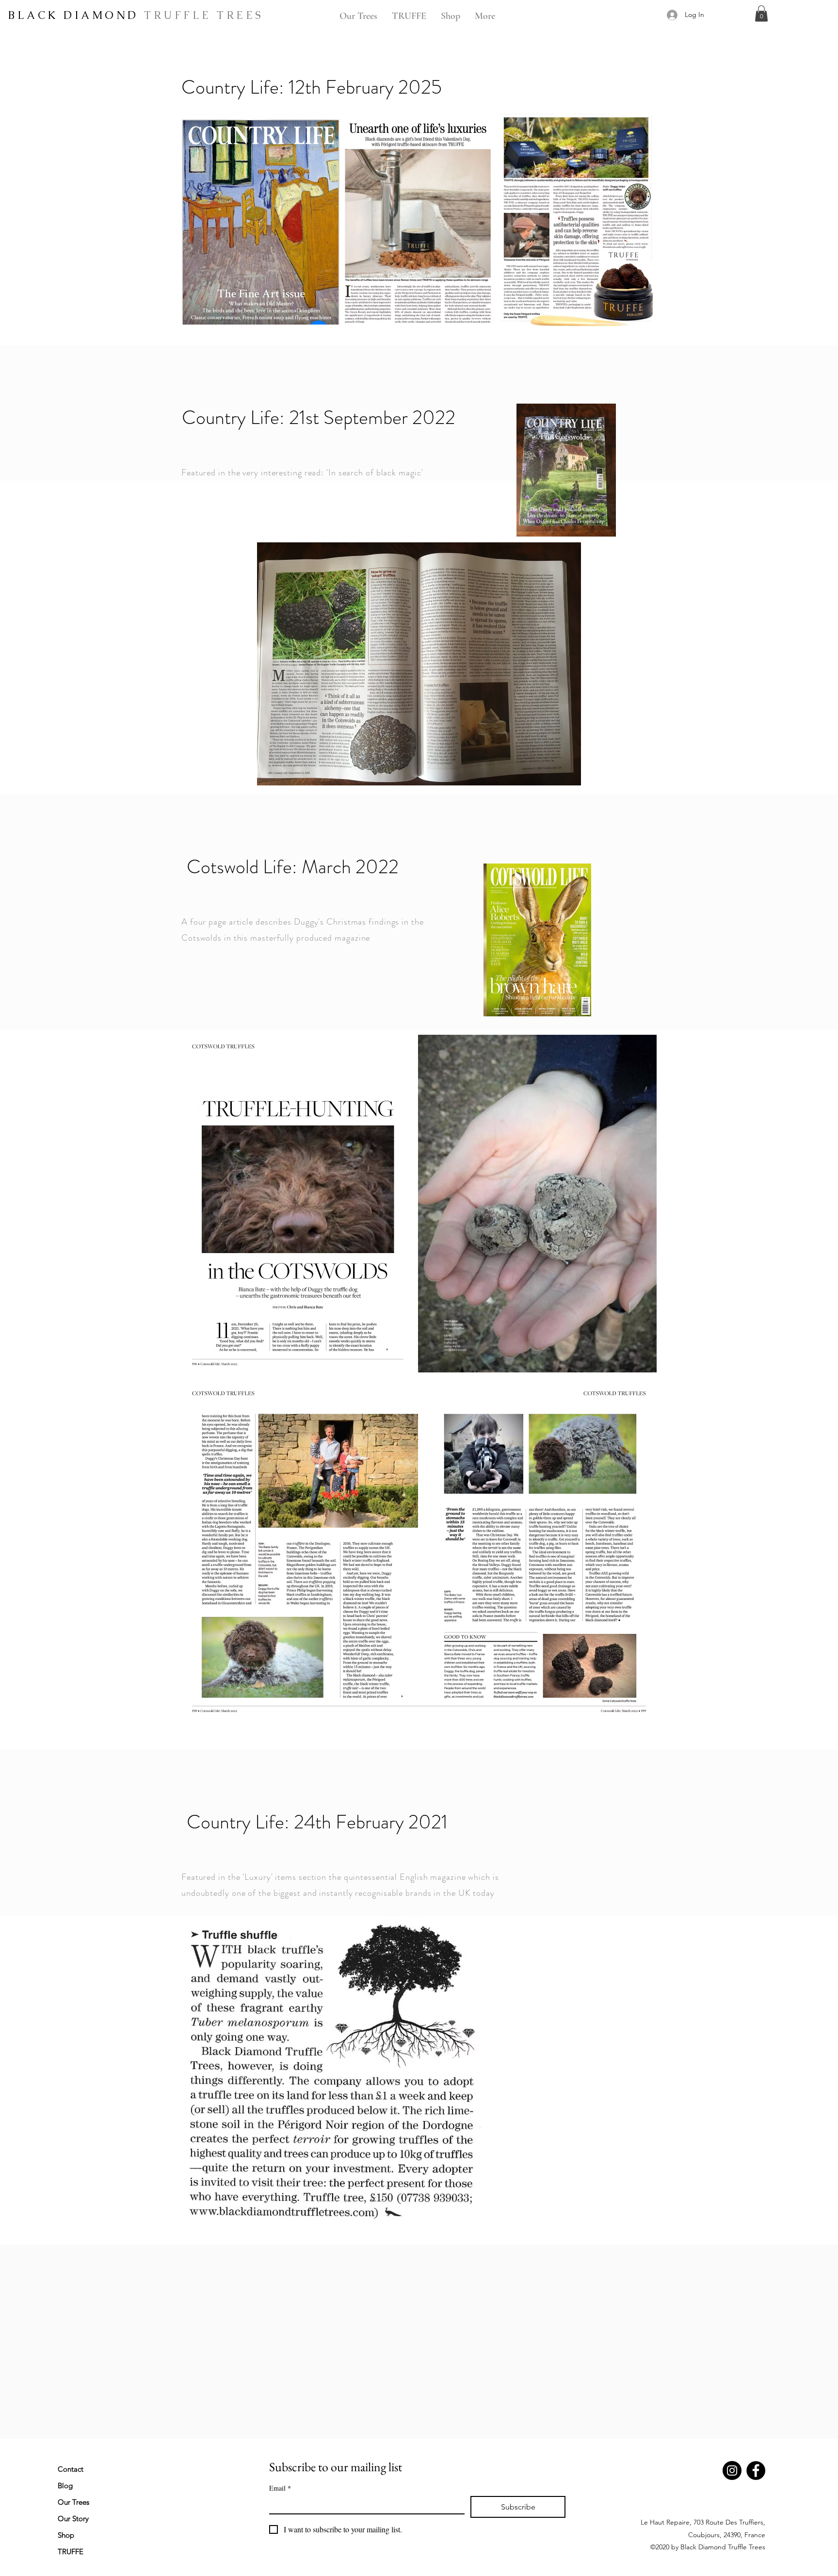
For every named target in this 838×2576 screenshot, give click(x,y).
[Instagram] (732, 2470)
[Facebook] (756, 2470)
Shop (66, 2535)
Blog (65, 2486)
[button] (761, 13)
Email (280, 2488)
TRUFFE (71, 2552)
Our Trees (73, 2502)
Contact (71, 2469)
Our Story (73, 2519)
